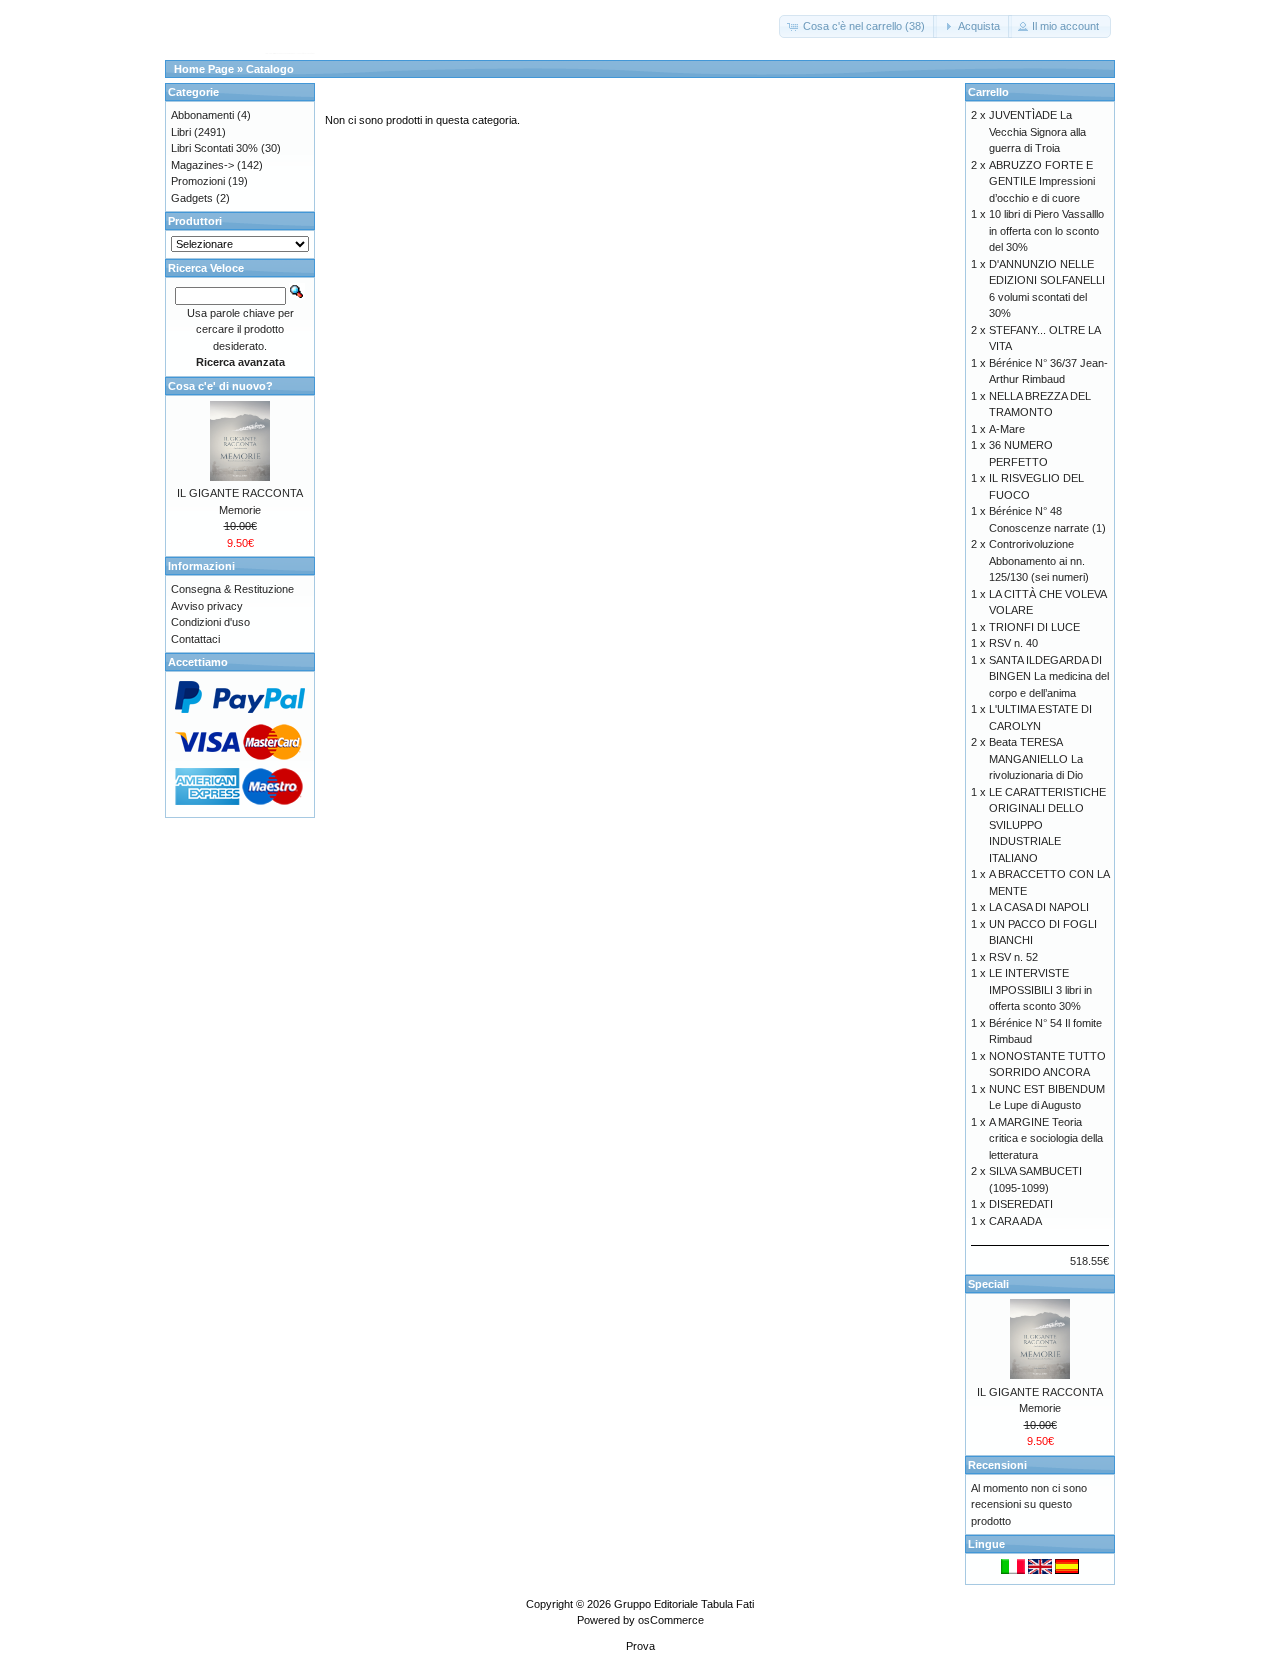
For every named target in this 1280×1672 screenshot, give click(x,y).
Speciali (988, 1284)
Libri (181, 132)
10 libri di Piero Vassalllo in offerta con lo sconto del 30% (1046, 230)
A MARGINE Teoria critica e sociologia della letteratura (1046, 1138)
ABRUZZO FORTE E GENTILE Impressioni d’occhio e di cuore (1042, 181)
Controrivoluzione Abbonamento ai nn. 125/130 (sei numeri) (1039, 560)
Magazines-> (202, 165)
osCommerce (671, 1620)
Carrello (988, 92)
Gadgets (192, 198)
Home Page (204, 69)
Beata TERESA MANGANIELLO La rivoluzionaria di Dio (1036, 758)
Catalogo (270, 69)
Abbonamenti (202, 115)
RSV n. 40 (1013, 643)
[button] (858, 26)
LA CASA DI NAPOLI (1039, 907)
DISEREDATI (1021, 1204)
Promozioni (198, 181)
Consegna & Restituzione (232, 589)
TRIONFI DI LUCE (1034, 627)
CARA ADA (1015, 1221)
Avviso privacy (207, 606)
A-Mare (1007, 429)
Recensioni (997, 1465)
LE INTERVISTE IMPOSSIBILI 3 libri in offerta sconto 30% (1040, 989)
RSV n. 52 (1013, 957)
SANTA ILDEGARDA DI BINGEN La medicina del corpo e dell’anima (1049, 676)
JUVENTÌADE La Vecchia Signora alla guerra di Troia (1037, 131)
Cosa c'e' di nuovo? (220, 386)
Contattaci (195, 639)
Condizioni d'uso (210, 622)
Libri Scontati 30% (214, 148)
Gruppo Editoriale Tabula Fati (684, 1604)
